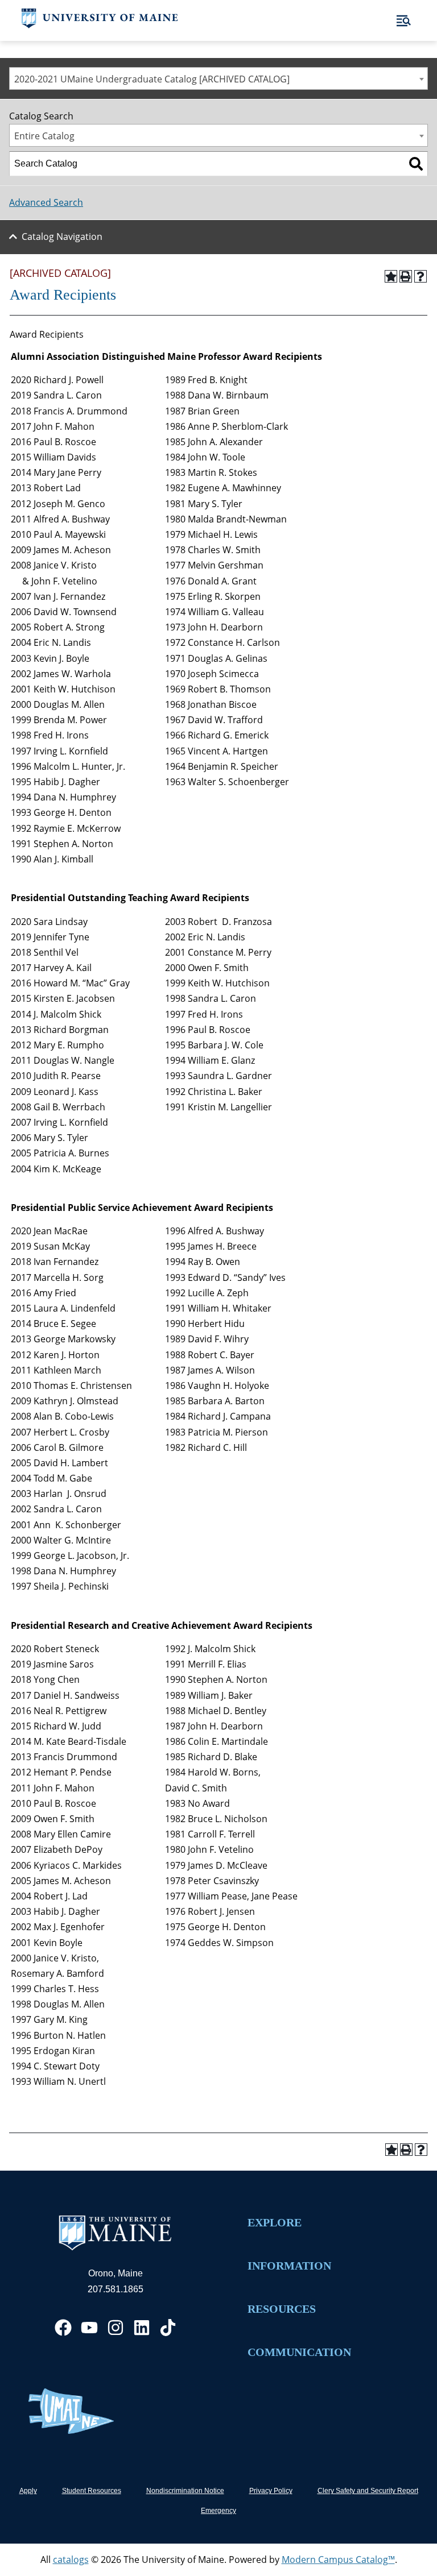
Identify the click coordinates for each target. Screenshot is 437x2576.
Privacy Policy (271, 2491)
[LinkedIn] (142, 2328)
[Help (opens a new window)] (420, 276)
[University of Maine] (100, 25)
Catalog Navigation (62, 237)
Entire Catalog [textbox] (44, 136)
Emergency (218, 2511)
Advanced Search (46, 202)
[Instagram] (116, 2328)
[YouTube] (89, 2328)
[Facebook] (63, 2328)
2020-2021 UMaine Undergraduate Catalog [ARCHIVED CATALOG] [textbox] (152, 79)
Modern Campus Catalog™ (338, 2560)
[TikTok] (168, 2328)
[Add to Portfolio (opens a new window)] (391, 276)
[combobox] (218, 78)
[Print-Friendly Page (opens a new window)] (406, 276)
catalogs (71, 2560)
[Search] (416, 164)
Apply (28, 2491)
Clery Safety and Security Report (368, 2491)
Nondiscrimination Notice (185, 2491)
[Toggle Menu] (404, 21)
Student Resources (92, 2491)
